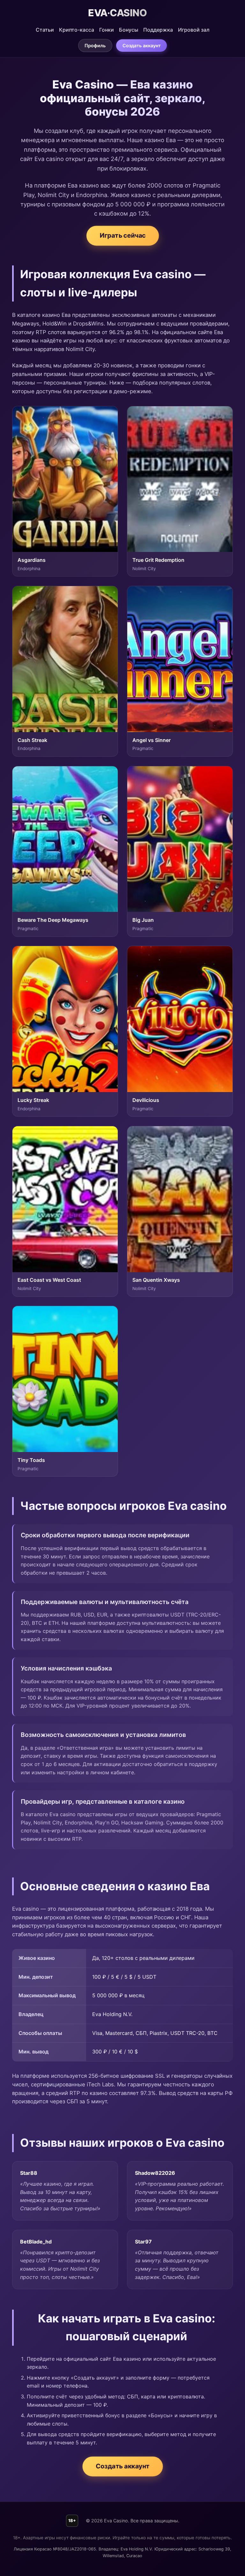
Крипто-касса (77, 30)
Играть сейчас (122, 236)
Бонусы (129, 30)
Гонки (107, 30)
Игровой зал (194, 30)
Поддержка (158, 30)
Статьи (45, 30)
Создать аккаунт (142, 46)
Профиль (95, 46)
